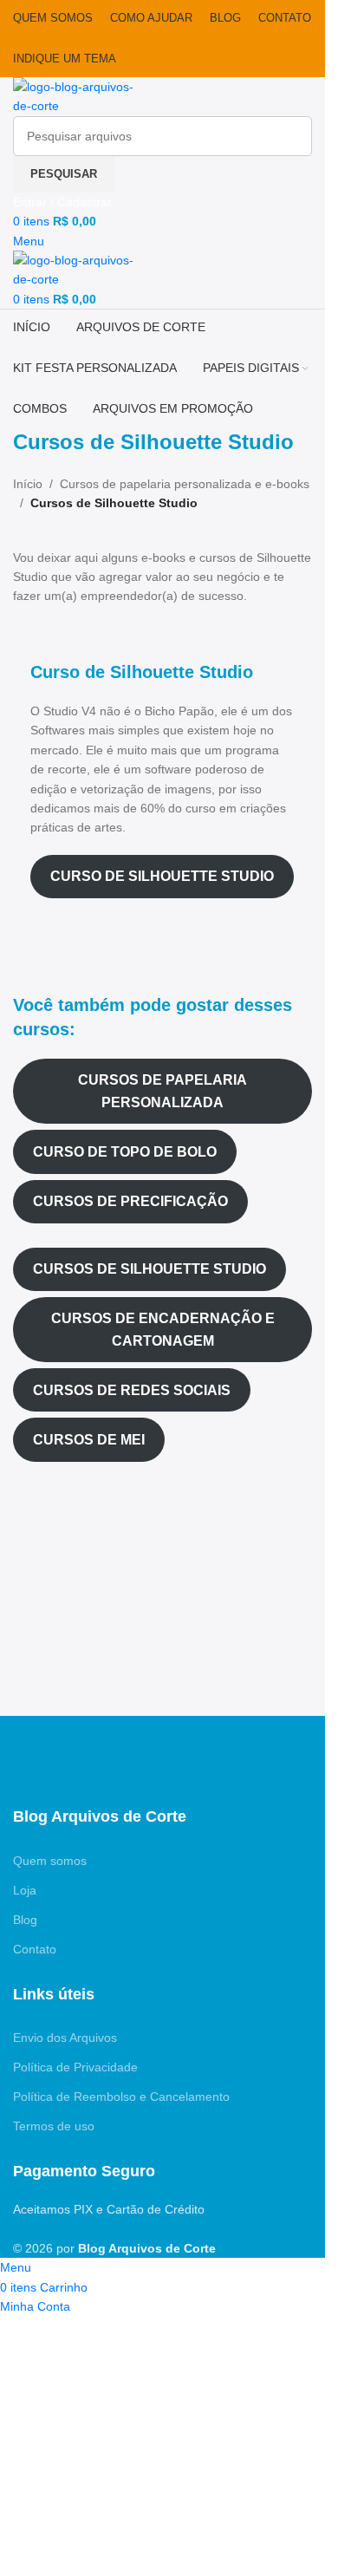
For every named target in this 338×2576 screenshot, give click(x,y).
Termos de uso (54, 2126)
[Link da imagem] (78, 1760)
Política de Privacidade (75, 2067)
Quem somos (50, 1861)
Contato (35, 1949)
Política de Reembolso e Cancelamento (121, 2097)
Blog (25, 1920)
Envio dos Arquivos (65, 2038)
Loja (25, 1890)
